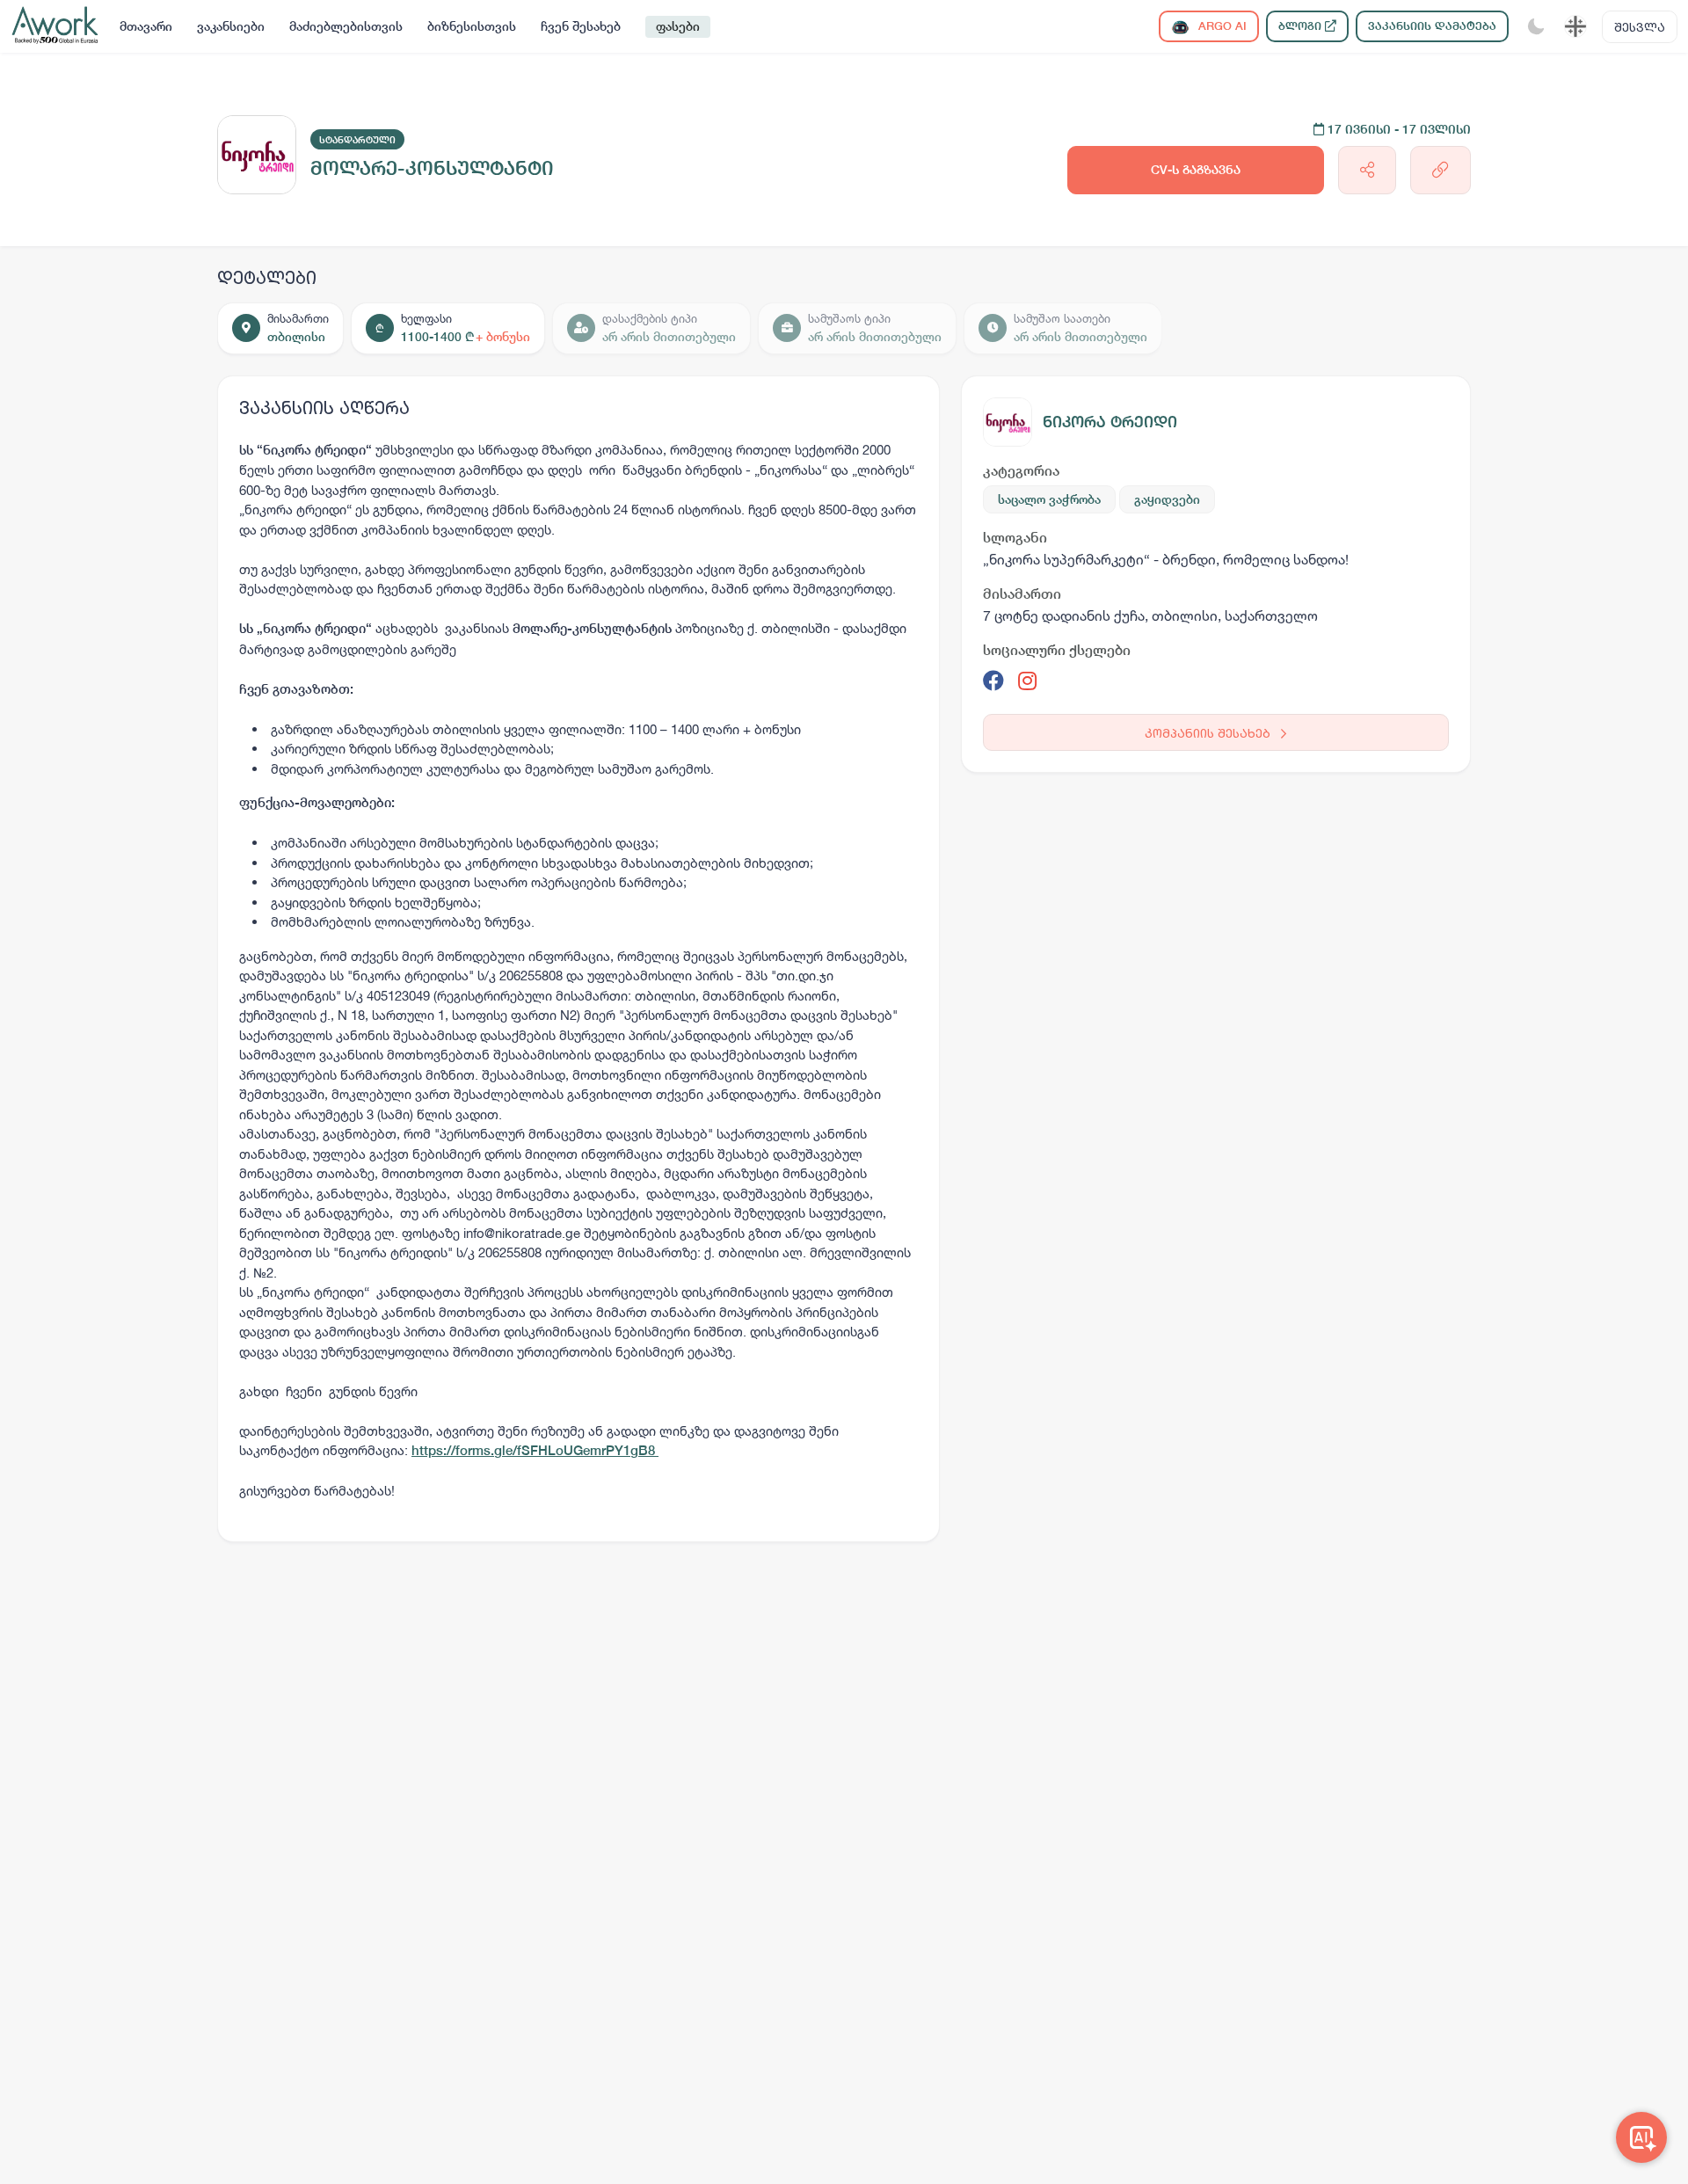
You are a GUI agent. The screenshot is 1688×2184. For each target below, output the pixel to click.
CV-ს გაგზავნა (1196, 170)
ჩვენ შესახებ (581, 26)
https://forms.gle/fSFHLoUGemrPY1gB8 (535, 1450)
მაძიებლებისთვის (346, 26)
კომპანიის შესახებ (1209, 733)
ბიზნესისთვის (472, 26)
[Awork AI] (1641, 2137)
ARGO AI (1221, 26)
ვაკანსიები (231, 26)
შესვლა (1640, 27)
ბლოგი (1302, 26)
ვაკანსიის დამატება (1432, 26)
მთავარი (146, 26)
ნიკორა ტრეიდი (1110, 422)
